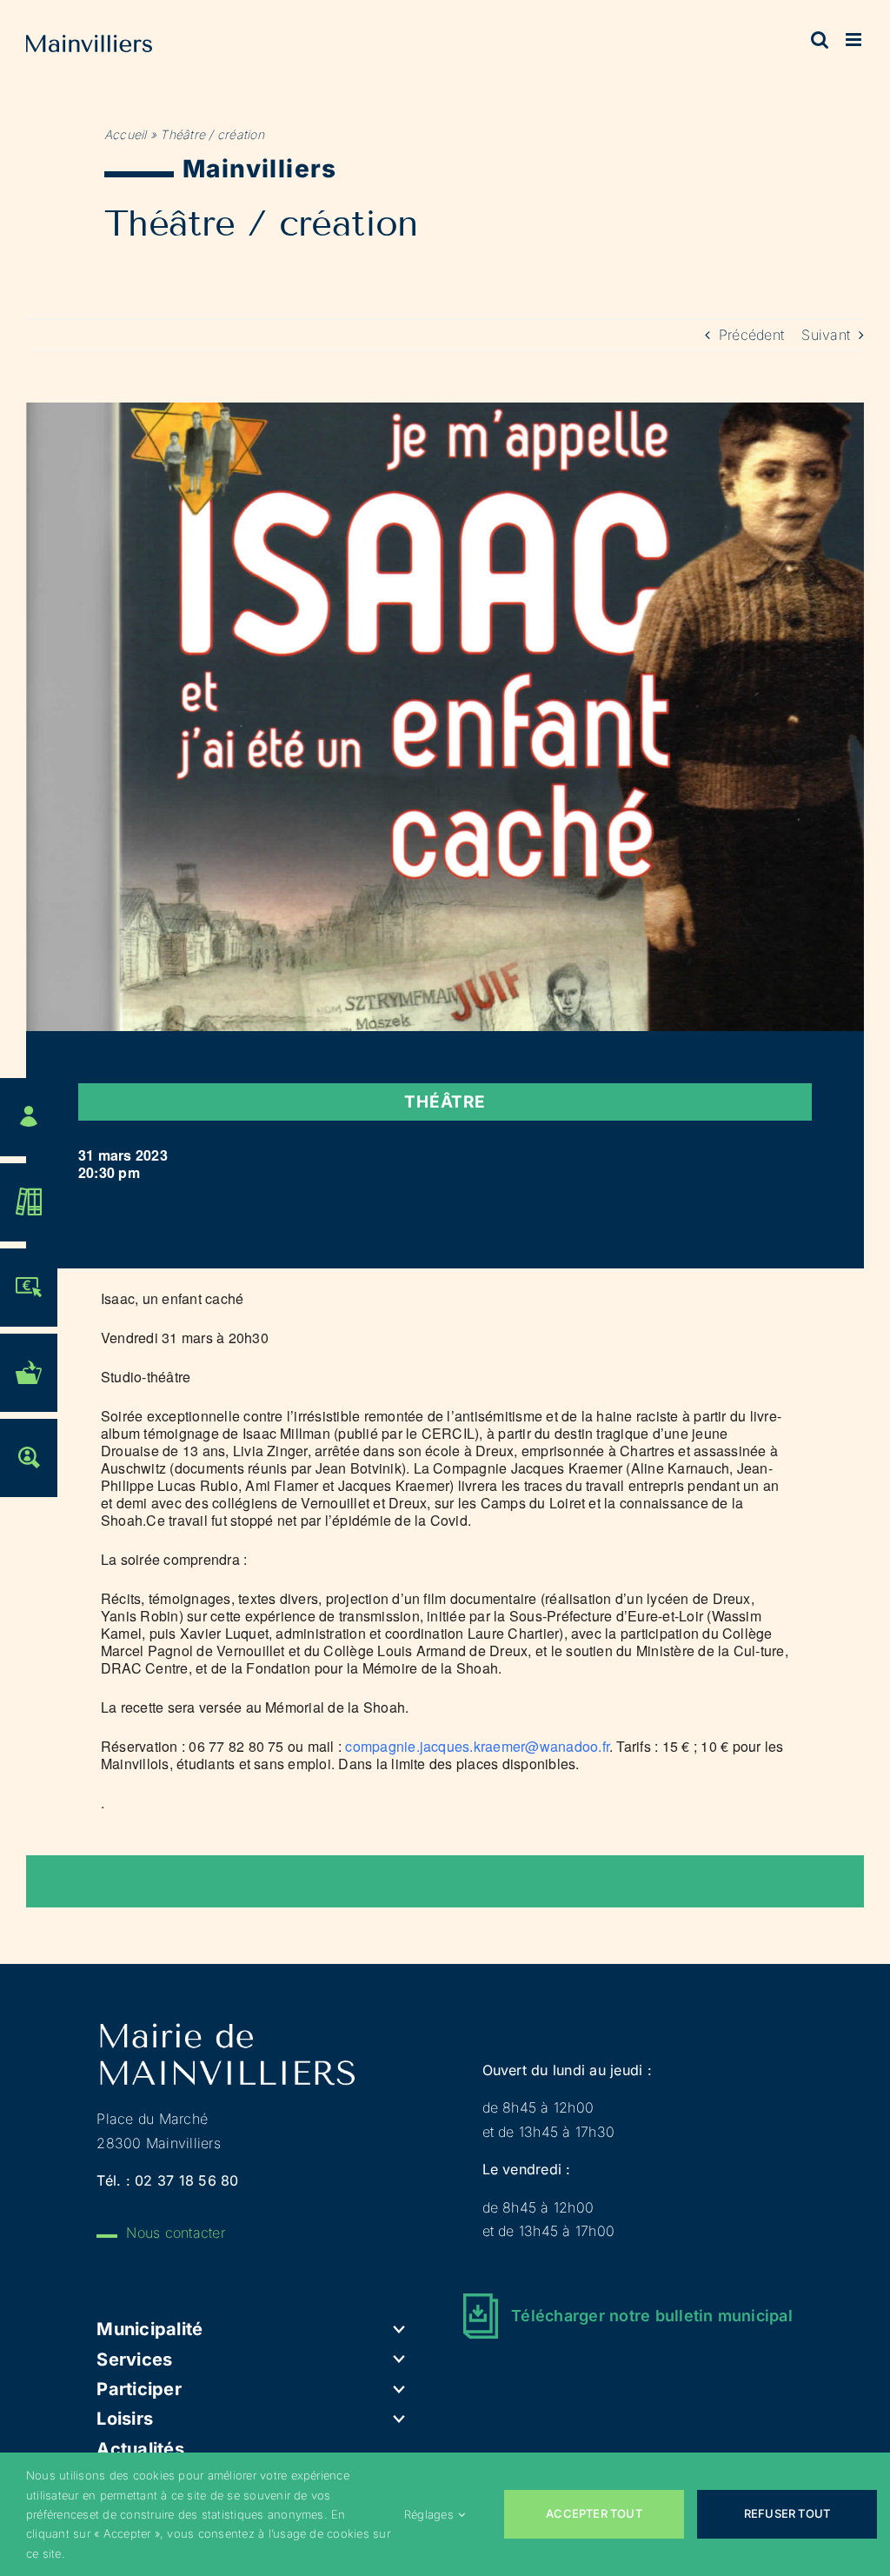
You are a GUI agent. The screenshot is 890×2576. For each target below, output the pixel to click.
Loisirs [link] (125, 2419)
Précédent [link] (751, 335)
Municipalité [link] (149, 2329)
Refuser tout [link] (787, 2513)
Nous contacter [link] (175, 2233)
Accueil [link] (126, 134)
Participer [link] (139, 2389)
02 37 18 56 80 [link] (186, 2180)
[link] (89, 47)
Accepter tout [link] (594, 2513)
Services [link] (134, 2360)
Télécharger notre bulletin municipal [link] (652, 2316)
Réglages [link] (429, 2514)
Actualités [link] (140, 2449)
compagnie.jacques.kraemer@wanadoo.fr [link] (477, 1746)
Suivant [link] (826, 335)
